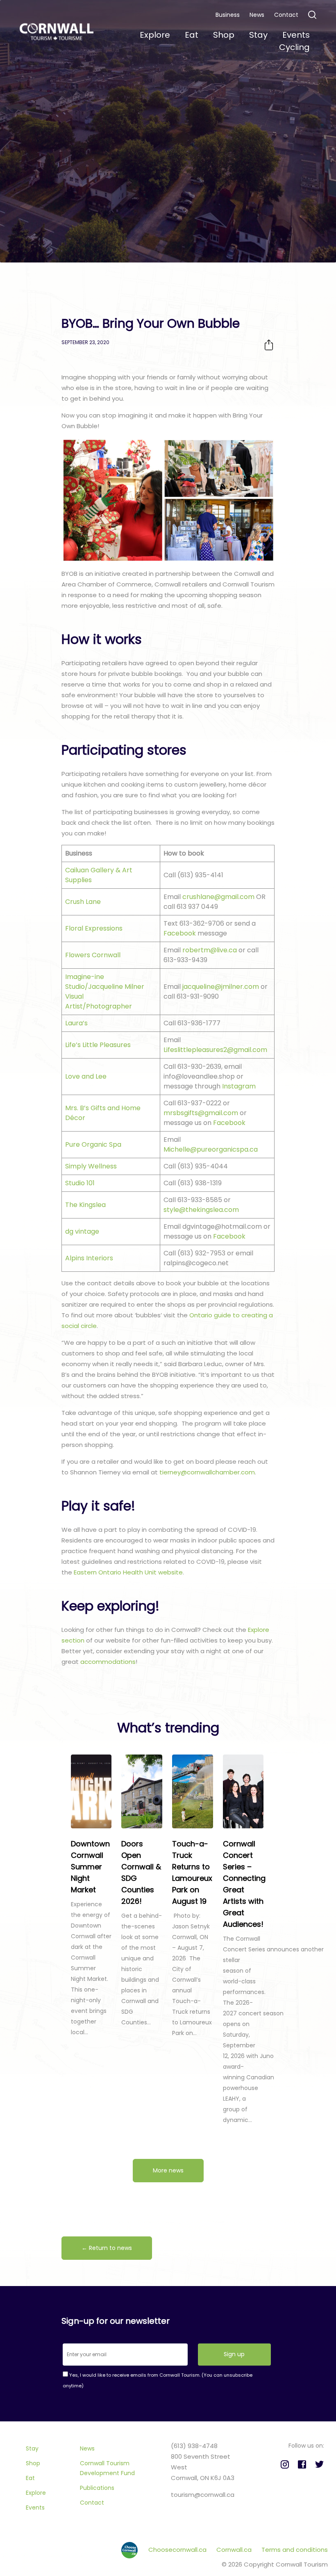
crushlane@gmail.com (218, 897)
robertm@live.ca (210, 950)
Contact (286, 15)
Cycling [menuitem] (294, 47)
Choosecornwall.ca (178, 2550)
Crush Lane (83, 902)
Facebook (180, 933)
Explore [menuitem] (155, 35)
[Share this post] (269, 345)
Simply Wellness (91, 1166)
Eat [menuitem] (192, 35)
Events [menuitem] (296, 35)
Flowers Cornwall (93, 955)
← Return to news (107, 2248)
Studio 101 (80, 1183)
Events (35, 2508)
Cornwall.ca (235, 2550)
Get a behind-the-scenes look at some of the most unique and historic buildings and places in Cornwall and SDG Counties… (142, 1969)
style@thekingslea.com (201, 1210)
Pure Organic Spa (93, 1144)
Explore (36, 2493)
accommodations (108, 1662)
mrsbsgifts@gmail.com (201, 1113)
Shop (33, 2463)
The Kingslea (85, 1205)
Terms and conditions (295, 2550)
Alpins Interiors (89, 1258)
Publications (97, 2488)
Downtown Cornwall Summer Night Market (90, 1867)
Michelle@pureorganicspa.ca (211, 1149)
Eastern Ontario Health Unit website (128, 1572)
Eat (30, 2478)
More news (168, 2170)
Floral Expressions (94, 928)
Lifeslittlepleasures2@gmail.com (215, 1050)
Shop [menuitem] (224, 35)
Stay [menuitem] (258, 35)
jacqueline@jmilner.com (221, 987)
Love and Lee (86, 1076)
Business (228, 15)
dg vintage (82, 1231)
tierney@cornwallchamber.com (207, 1472)
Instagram (239, 1086)
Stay (32, 2448)
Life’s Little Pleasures (98, 1045)
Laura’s (76, 1023)
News (257, 15)
